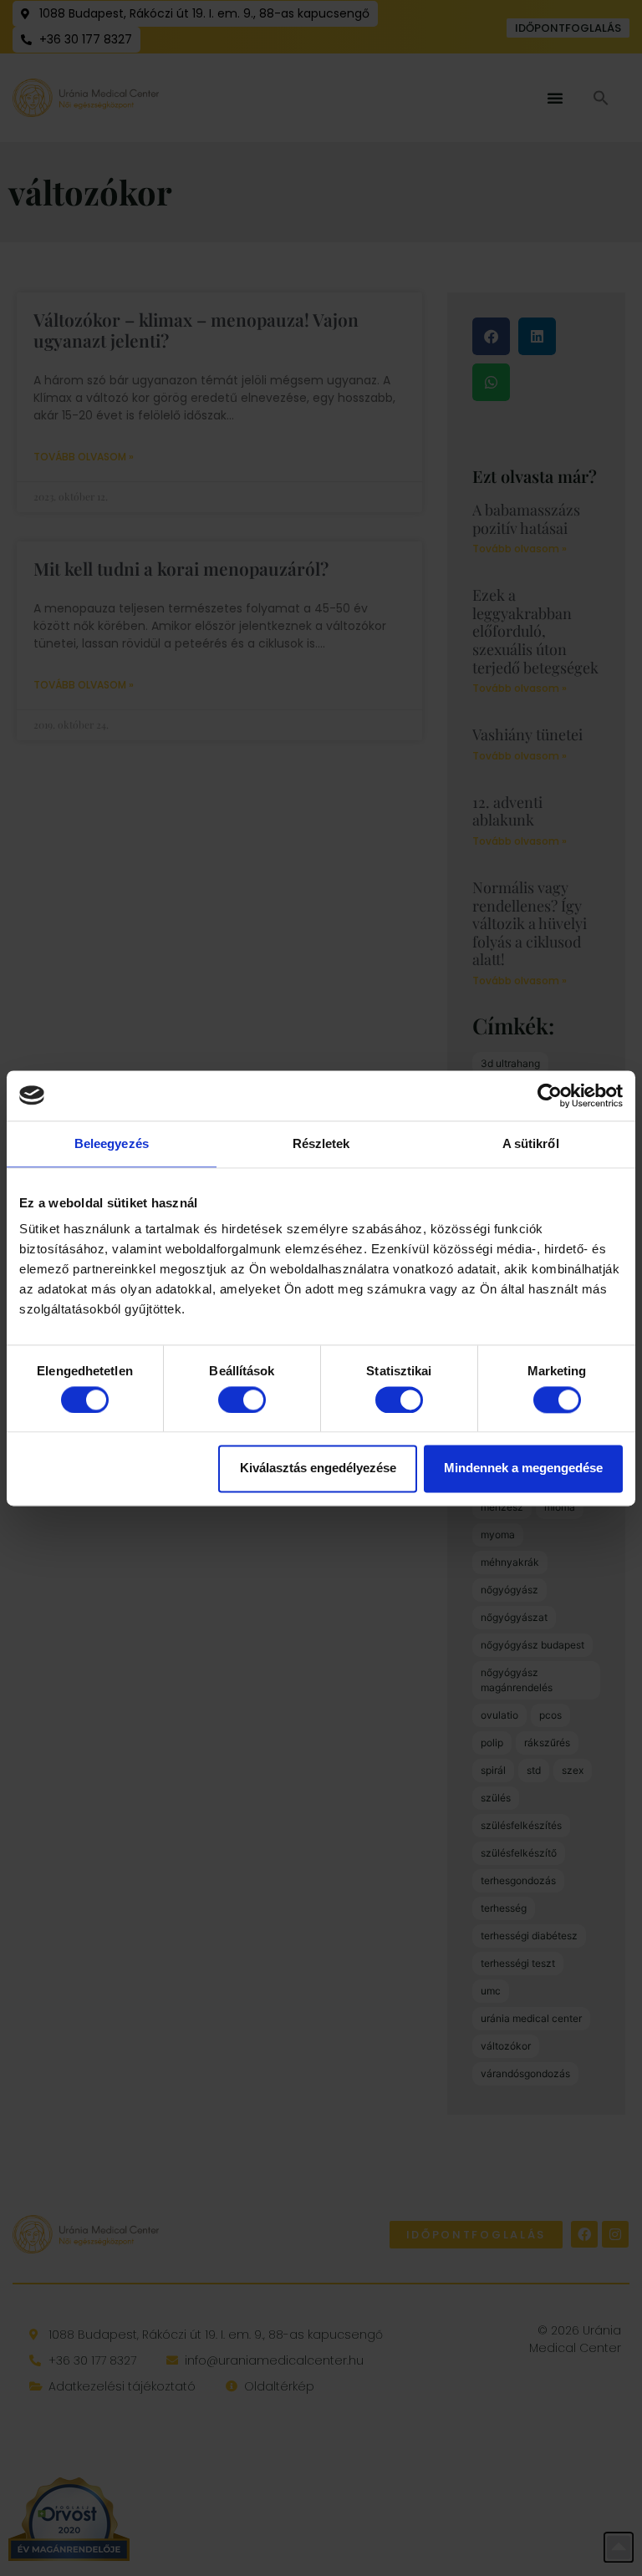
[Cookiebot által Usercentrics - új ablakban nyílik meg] (550, 1095)
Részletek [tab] (321, 1143)
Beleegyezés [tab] (112, 1143)
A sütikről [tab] (531, 1143)
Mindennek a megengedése (523, 1468)
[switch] (242, 1400)
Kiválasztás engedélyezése (318, 1468)
